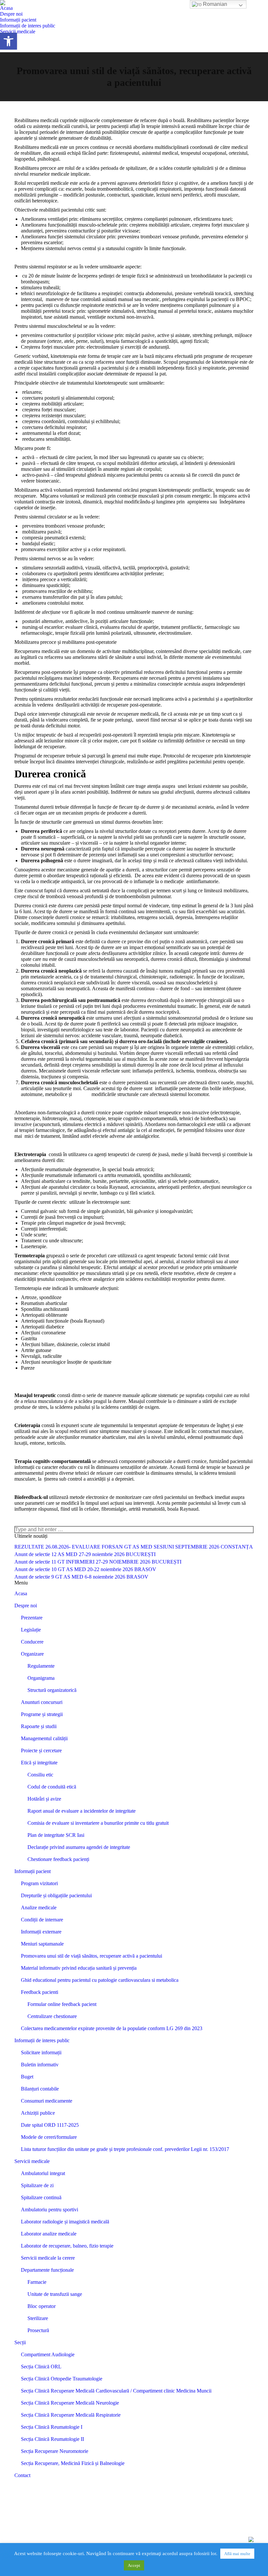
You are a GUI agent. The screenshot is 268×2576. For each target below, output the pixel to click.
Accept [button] (134, 2565)
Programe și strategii (42, 1714)
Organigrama (41, 1678)
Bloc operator (42, 2306)
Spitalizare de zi (37, 2185)
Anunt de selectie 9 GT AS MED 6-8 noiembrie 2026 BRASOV (81, 1577)
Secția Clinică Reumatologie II (52, 2439)
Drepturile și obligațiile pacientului (56, 1895)
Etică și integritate (39, 1763)
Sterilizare (38, 2318)
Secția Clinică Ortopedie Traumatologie (62, 2379)
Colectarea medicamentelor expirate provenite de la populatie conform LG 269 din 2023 (112, 2028)
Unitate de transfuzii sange (55, 2294)
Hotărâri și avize (44, 1799)
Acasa (21, 1593)
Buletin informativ (40, 2065)
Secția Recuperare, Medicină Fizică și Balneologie (73, 2463)
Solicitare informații (41, 2052)
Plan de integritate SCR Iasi (56, 1835)
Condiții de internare (42, 1920)
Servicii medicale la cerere (48, 2258)
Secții (20, 2342)
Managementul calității (44, 1738)
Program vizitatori (39, 1883)
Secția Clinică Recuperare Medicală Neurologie (70, 2403)
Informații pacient (33, 1871)
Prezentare (32, 1618)
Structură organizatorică (52, 1690)
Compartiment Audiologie (48, 2354)
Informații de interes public (42, 2040)
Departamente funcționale (47, 2270)
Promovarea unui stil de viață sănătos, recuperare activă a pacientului (92, 1956)
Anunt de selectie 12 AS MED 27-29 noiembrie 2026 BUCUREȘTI (85, 1554)
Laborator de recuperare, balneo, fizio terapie (67, 2246)
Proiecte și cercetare (41, 1750)
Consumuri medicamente (47, 2101)
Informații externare (41, 1932)
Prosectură (38, 2330)
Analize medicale (39, 1908)
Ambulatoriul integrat (43, 2173)
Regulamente (41, 1666)
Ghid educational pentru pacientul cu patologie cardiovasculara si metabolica (100, 1980)
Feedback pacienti (40, 1992)
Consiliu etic (40, 1775)
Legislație (31, 1630)
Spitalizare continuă (41, 2197)
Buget (27, 2077)
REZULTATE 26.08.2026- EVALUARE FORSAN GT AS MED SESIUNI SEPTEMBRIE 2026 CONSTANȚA (134, 1547)
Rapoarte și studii (39, 1726)
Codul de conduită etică (52, 1787)
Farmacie (37, 2282)
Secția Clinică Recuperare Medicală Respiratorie (71, 2415)
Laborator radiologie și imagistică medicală (65, 2222)
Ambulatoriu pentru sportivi (50, 2210)
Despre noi (26, 1606)
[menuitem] (6, 8)
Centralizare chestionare (52, 2016)
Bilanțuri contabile (40, 2089)
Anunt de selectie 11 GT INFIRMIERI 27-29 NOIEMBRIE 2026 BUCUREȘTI (98, 1562)
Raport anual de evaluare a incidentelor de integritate (82, 1811)
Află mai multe (237, 2554)
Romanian (214, 4)
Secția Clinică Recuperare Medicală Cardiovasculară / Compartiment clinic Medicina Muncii (116, 2391)
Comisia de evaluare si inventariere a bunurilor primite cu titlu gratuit (98, 1823)
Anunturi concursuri (42, 1702)
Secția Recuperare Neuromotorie (55, 2451)
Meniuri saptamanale (42, 1944)
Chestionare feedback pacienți (58, 1859)
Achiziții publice (38, 2113)
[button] (8, 41)
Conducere (32, 1642)
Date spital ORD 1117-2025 (50, 2125)
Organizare (32, 1654)
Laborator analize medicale (49, 2234)
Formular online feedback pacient (62, 2004)
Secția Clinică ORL (41, 2367)
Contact (22, 2475)
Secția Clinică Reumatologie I (52, 2427)
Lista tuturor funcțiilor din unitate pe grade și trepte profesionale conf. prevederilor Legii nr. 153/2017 (125, 2149)
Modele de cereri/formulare (49, 2137)
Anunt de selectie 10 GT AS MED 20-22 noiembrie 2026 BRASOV (85, 1569)
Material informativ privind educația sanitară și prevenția (79, 1968)
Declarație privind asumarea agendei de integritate (79, 1847)
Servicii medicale (32, 2161)
